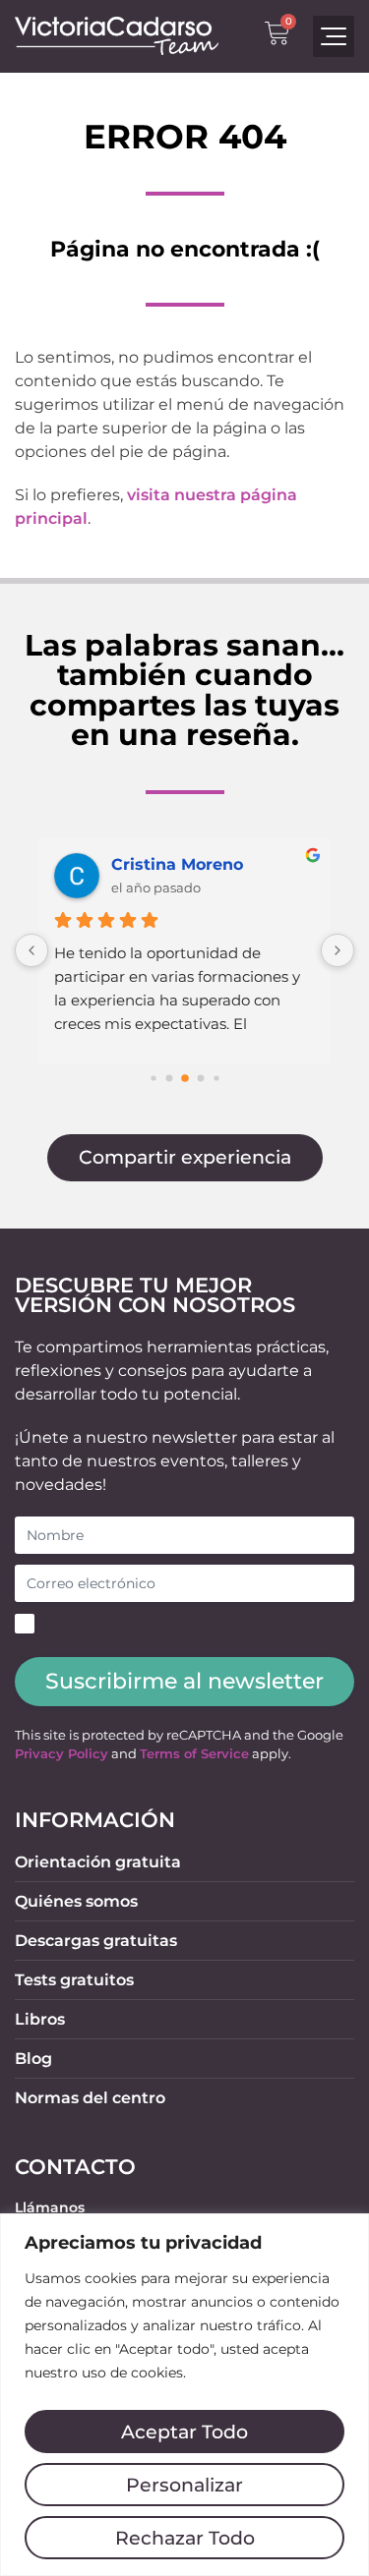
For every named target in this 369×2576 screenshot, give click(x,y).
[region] (184, 2395)
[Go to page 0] (153, 1078)
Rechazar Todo (185, 2538)
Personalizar (184, 2485)
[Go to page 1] (169, 1078)
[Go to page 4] (216, 1078)
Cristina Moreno (177, 864)
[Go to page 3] (200, 1078)
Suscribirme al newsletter (184, 1681)
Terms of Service (194, 1754)
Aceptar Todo (184, 2432)
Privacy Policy (61, 1754)
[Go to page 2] (185, 1078)
